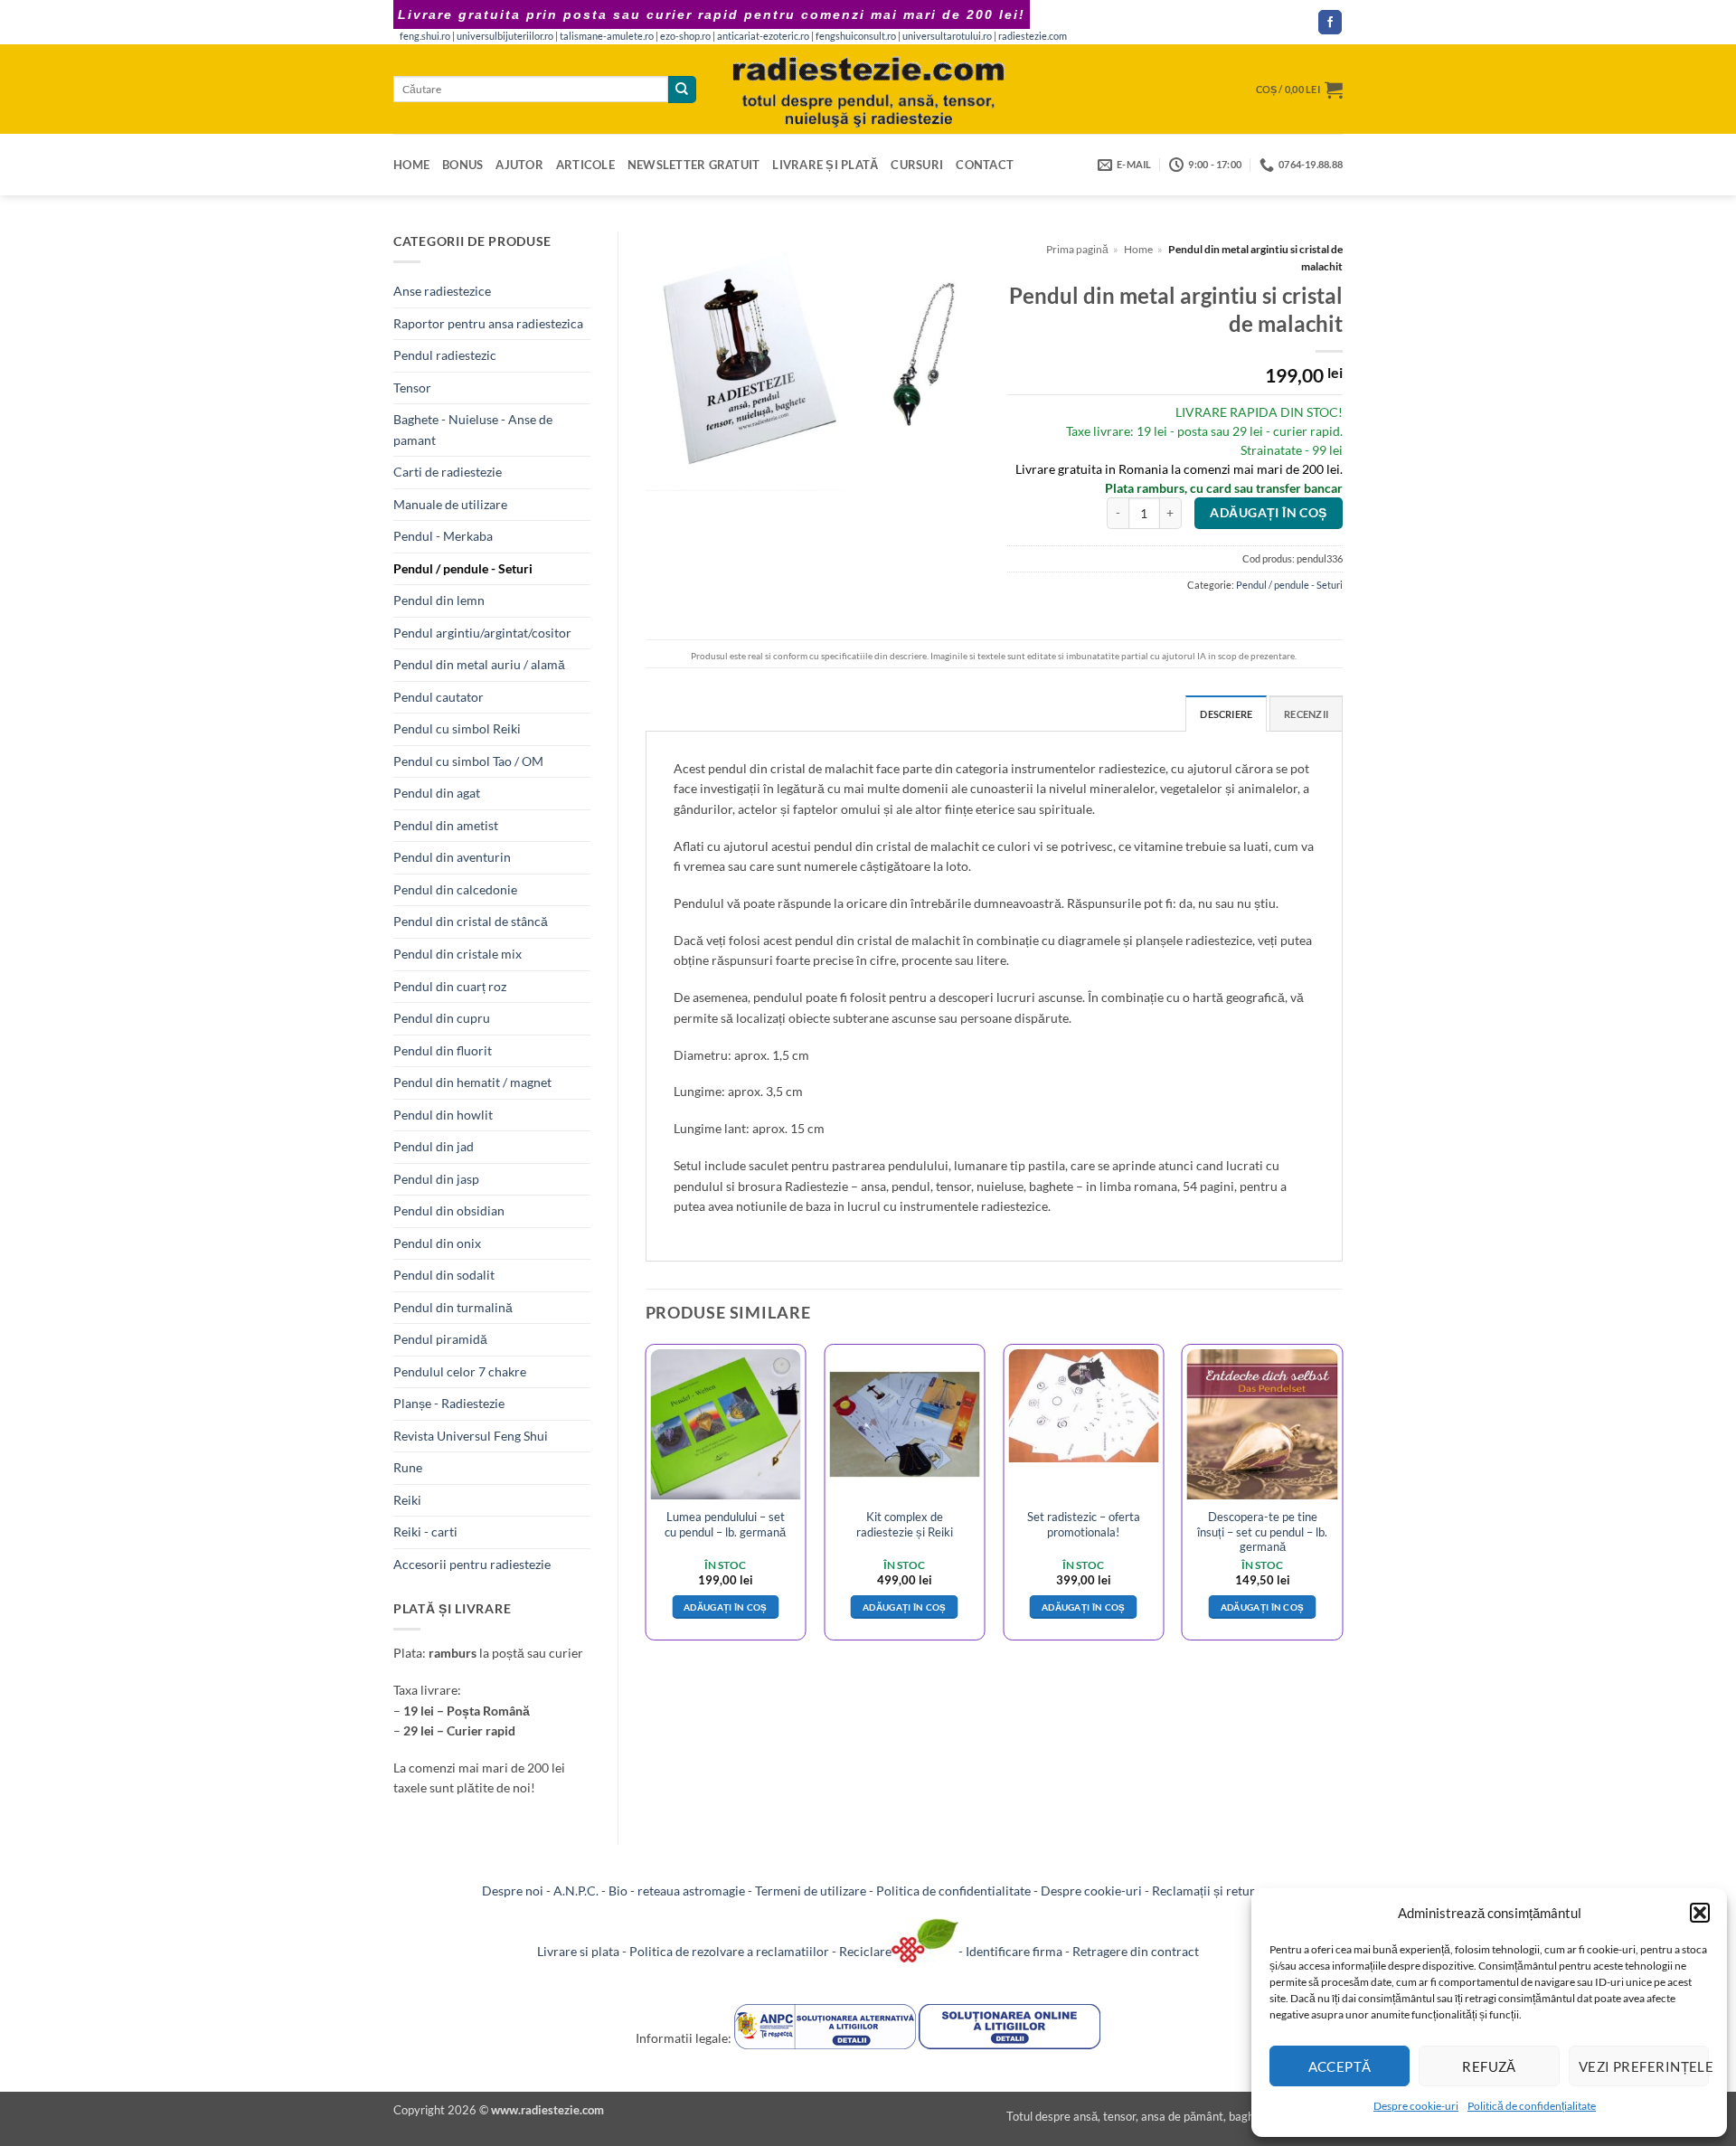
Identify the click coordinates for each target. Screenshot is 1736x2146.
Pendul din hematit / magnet (472, 1082)
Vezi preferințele (1644, 2066)
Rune (408, 1467)
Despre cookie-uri (1416, 2106)
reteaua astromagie (691, 1891)
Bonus (462, 165)
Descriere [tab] (1226, 714)
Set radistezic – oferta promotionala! (1084, 1524)
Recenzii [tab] (1306, 714)
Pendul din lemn (439, 600)
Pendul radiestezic (445, 355)
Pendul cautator (439, 697)
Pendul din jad (434, 1146)
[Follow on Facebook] (1330, 22)
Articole (585, 165)
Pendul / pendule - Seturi (463, 568)
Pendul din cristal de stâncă (471, 921)
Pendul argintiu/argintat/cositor (482, 633)
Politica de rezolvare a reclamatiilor (729, 1951)
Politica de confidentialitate (953, 1891)
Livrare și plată (825, 165)
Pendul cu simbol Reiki (457, 728)
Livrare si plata (578, 1951)
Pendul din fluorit (443, 1050)
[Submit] (682, 90)
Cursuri (917, 165)
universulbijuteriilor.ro (505, 36)
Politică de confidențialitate (1532, 2106)
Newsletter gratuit (694, 165)
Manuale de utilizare (450, 504)
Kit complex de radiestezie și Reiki (905, 1524)
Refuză (1489, 2066)
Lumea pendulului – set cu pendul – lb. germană (725, 1524)
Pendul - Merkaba (443, 536)
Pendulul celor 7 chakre (460, 1371)
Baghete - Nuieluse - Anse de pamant (473, 430)
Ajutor (519, 165)
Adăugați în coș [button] (726, 1607)
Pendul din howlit (443, 1115)
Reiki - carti (425, 1532)
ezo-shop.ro (685, 36)
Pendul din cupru (442, 1018)
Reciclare (865, 1951)
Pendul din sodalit (444, 1275)
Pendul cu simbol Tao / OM (468, 761)
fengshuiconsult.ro (856, 36)
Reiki (407, 1500)
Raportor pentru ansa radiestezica (488, 323)
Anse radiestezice (442, 291)
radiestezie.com (1033, 36)
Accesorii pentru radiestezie (472, 1564)
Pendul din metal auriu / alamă (479, 664)
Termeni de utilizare (811, 1891)
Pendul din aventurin (452, 857)
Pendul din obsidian (449, 1210)
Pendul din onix (437, 1243)
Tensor (412, 388)
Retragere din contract (1136, 1951)
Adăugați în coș (1268, 513)
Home (411, 165)
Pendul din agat (437, 793)
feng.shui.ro (425, 36)
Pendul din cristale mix (458, 954)
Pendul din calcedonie (455, 889)
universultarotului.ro (947, 36)
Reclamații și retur (1203, 1891)
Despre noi (513, 1891)
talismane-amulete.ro (607, 36)
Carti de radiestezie (448, 472)
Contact (985, 165)
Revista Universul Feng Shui (471, 1436)
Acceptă (1340, 2066)
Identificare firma (1014, 1951)
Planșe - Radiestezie (449, 1403)
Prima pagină (1077, 249)
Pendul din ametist (446, 825)
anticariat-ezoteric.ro (763, 36)
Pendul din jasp (436, 1179)
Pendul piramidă (440, 1339)
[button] (1700, 1913)
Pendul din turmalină (453, 1307)
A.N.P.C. (576, 1891)
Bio (618, 1891)
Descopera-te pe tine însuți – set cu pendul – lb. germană (1262, 1532)
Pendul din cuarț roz (450, 986)
